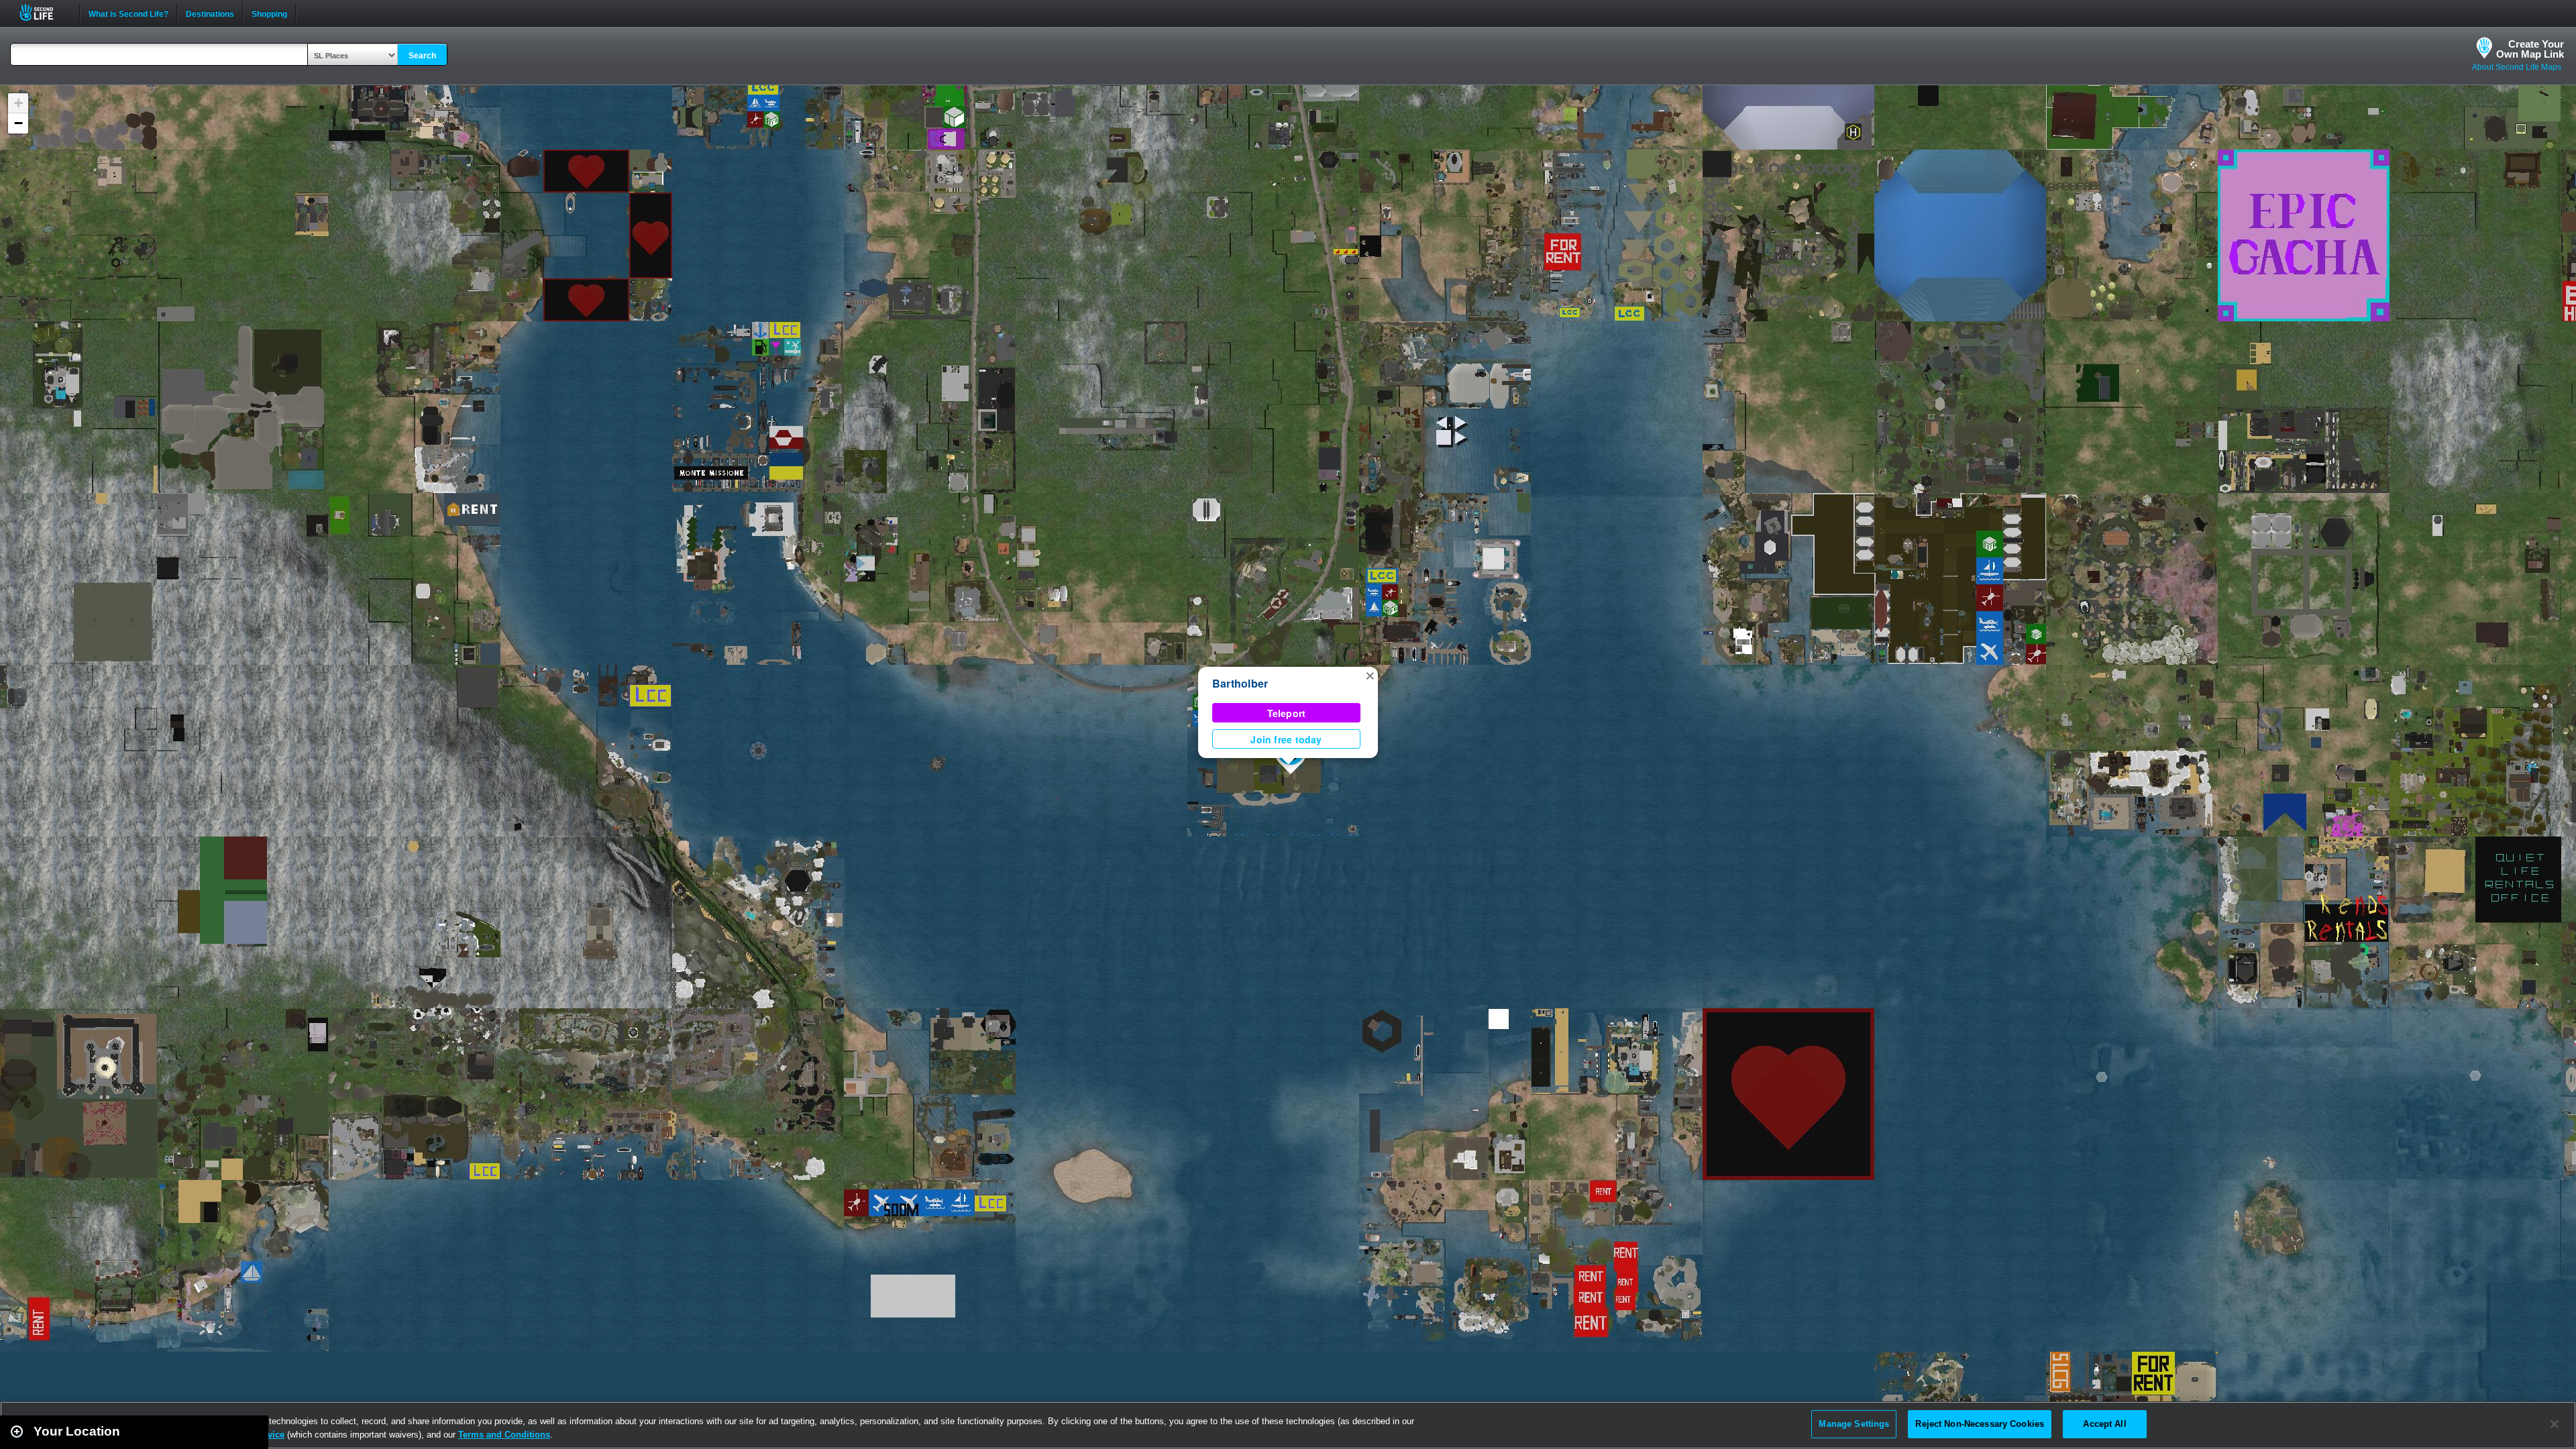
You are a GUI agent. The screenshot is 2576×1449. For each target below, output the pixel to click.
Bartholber (1240, 683)
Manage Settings (1854, 1424)
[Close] (2555, 1424)
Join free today (1286, 739)
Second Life (44, 12)
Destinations (210, 13)
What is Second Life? (128, 13)
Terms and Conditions (504, 1435)
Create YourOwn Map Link (2530, 49)
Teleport (1287, 713)
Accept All (2104, 1424)
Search (422, 56)
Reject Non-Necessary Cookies (1980, 1424)
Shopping (269, 13)
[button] (1370, 675)
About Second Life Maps (2517, 67)
